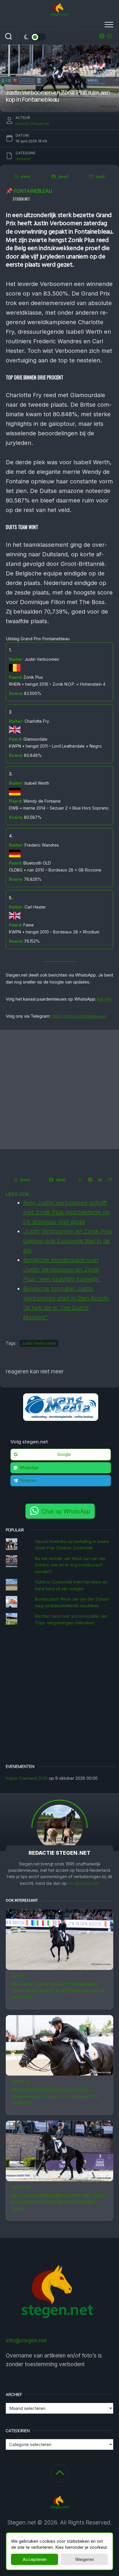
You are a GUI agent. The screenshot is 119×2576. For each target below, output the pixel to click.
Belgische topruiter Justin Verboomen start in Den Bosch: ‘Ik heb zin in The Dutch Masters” (58, 1990)
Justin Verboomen (39, 1343)
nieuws (18, 1976)
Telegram (28, 1480)
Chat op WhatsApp (66, 1511)
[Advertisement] (59, 1089)
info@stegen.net (84, 1883)
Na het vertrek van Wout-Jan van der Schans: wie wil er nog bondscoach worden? (70, 1565)
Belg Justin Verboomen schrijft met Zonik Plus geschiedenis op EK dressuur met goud (58, 2202)
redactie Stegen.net (32, 123)
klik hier (105, 999)
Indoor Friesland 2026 (27, 1778)
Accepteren (35, 2559)
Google (64, 1454)
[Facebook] (102, 36)
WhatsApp (29, 1468)
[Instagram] (109, 36)
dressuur (21, 2081)
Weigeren (85, 2559)
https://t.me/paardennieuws (79, 1016)
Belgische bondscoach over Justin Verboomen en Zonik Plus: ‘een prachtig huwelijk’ (55, 2096)
